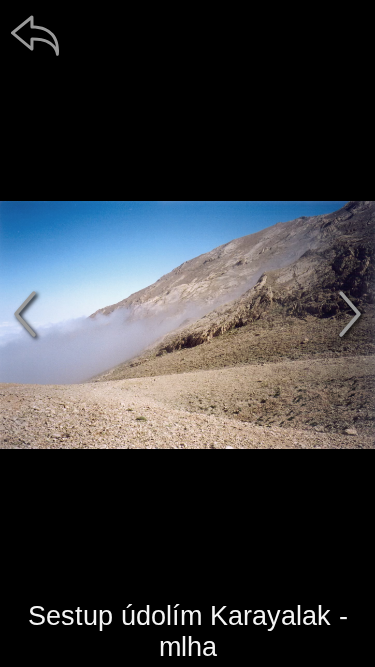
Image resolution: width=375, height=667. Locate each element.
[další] (350, 314)
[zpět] (35, 35)
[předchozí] (25, 314)
